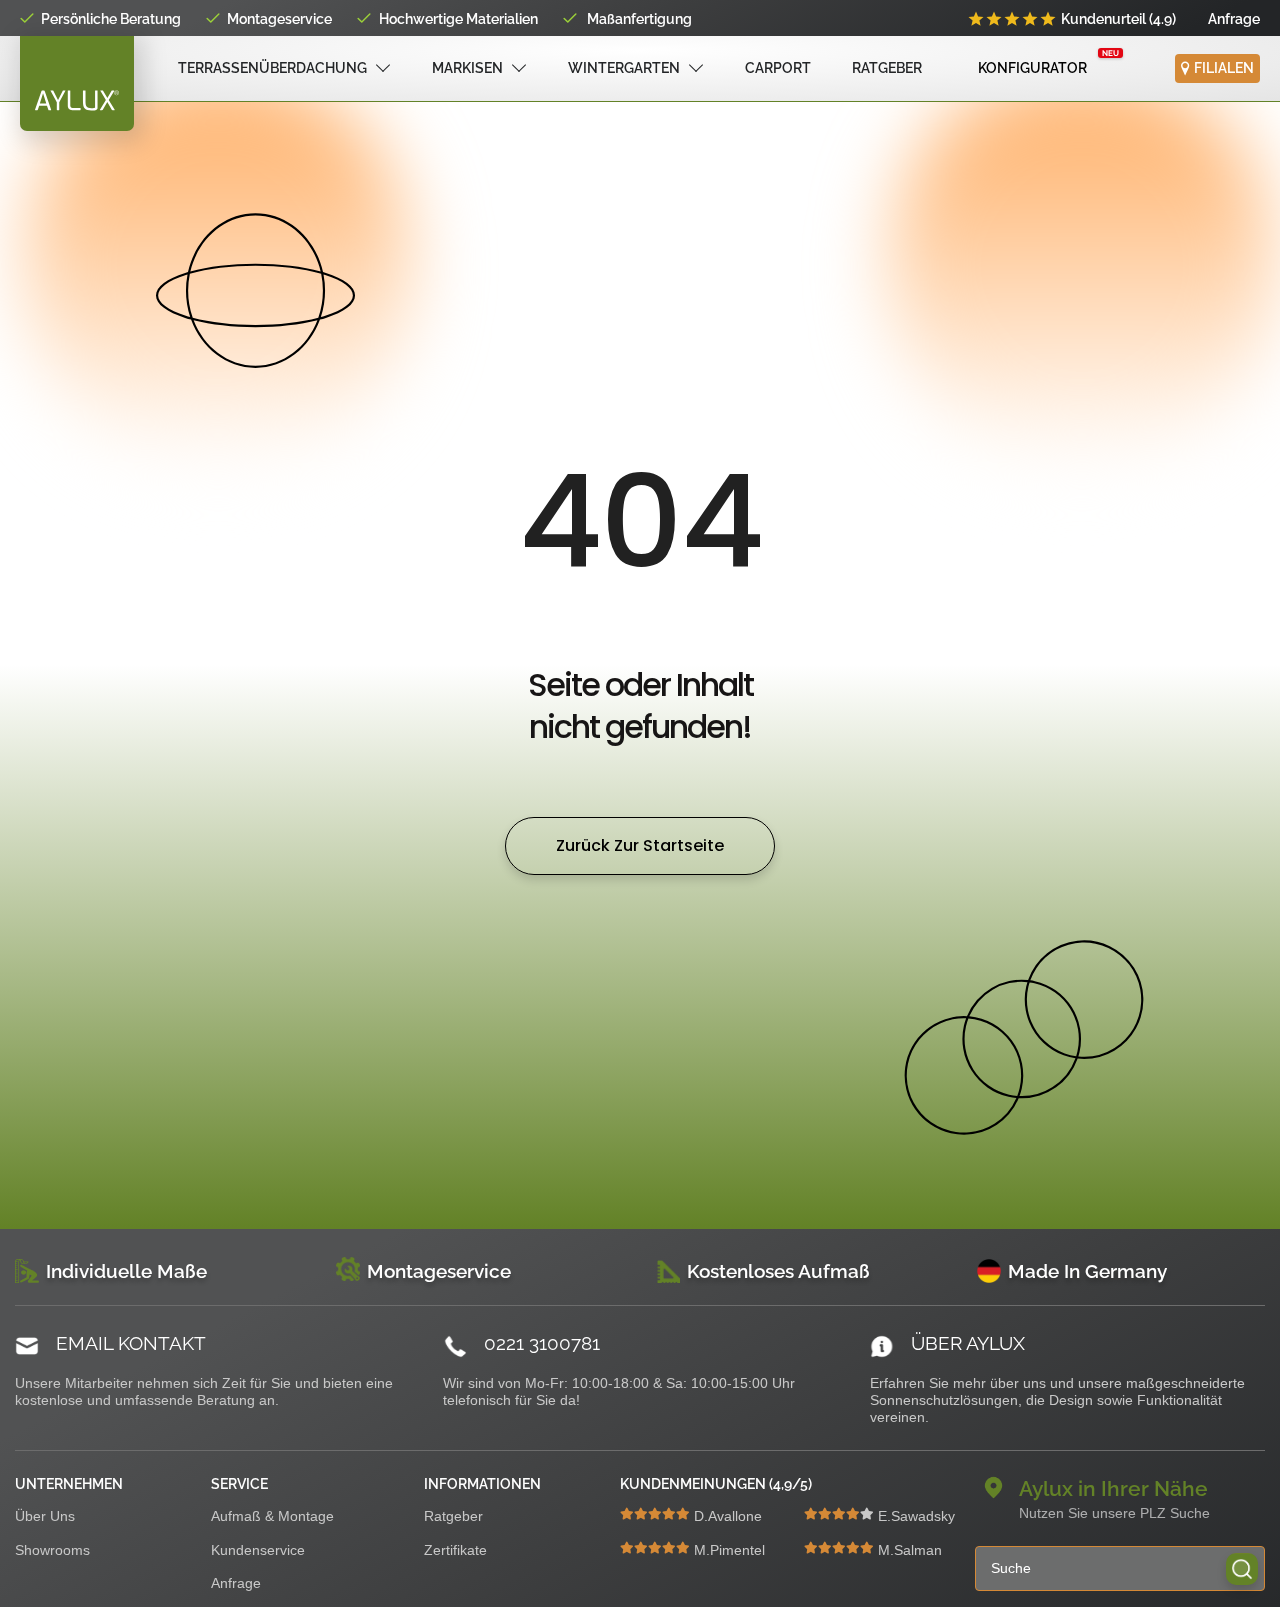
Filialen (1224, 68)
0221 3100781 (542, 1343)
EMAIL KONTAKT (131, 1343)
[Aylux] (77, 83)
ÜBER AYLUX (968, 1343)
